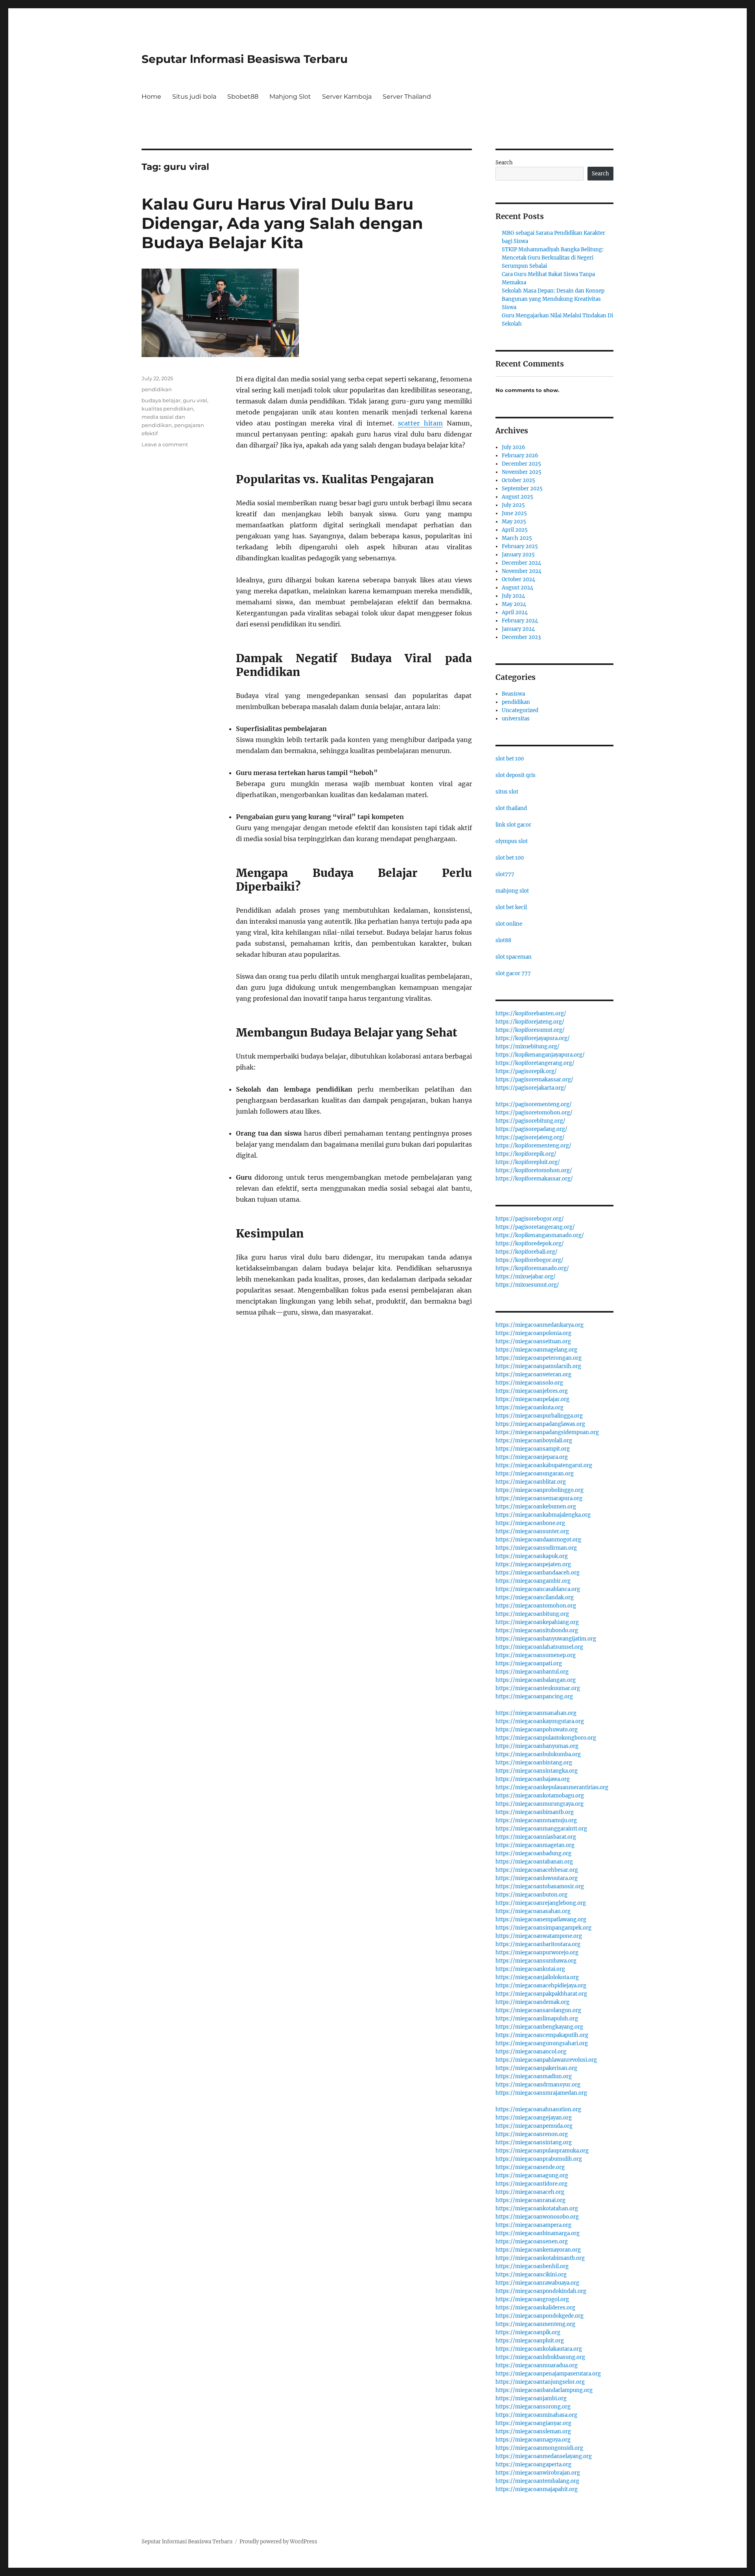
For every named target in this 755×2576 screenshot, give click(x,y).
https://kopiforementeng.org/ (533, 1146)
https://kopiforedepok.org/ (530, 1244)
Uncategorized (520, 710)
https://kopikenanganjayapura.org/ (540, 1055)
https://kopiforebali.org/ (527, 1252)
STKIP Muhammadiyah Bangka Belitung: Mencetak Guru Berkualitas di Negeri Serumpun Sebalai (553, 258)
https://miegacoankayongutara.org (540, 1721)
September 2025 (522, 489)
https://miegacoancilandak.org (535, 1597)
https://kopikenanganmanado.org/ (540, 1235)
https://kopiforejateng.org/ (530, 1022)
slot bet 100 (510, 759)
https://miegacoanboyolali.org (534, 1441)
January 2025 (518, 555)
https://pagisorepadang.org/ (531, 1129)
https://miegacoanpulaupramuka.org (542, 2151)
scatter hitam (420, 423)
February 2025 (520, 546)
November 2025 (522, 472)
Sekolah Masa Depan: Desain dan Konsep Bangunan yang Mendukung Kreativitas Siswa (553, 299)
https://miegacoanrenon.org (532, 2134)
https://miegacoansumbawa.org (536, 1961)
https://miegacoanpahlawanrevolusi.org (546, 2060)
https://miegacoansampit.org (533, 1449)
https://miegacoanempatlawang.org (541, 1920)
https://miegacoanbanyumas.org (537, 1746)
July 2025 (513, 505)
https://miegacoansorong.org (533, 2407)
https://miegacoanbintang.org (534, 1763)
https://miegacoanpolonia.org (533, 1333)
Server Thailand (407, 97)
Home (151, 97)
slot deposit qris (516, 775)
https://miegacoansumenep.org (536, 1655)
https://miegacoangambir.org (533, 1581)
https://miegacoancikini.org (531, 2275)
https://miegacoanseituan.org (533, 1341)
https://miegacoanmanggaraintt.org (541, 1829)
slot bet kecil (511, 907)
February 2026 (520, 456)
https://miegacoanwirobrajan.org (538, 2473)
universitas (516, 719)
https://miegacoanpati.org (529, 1664)
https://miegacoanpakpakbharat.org (541, 1994)
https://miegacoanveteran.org (533, 1375)
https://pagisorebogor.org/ (530, 1219)
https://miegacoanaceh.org (530, 2192)
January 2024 (518, 629)
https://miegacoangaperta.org (533, 2465)
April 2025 (515, 530)
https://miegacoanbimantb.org (535, 1812)
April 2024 (515, 612)
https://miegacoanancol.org (531, 2052)
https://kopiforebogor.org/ (529, 1260)
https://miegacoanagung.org (532, 2176)
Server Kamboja (347, 97)
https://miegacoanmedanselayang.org (544, 2456)
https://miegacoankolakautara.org (539, 2349)
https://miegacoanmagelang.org (536, 1350)
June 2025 (514, 513)
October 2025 (518, 480)
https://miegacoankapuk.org (532, 1556)
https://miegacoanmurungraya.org (540, 1804)
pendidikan (157, 389)
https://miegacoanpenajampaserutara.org (548, 2374)
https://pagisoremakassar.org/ (534, 1080)
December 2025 (521, 464)
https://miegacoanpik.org (528, 2332)
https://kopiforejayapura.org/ (533, 1038)
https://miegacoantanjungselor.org (540, 2382)
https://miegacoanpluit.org (530, 2341)
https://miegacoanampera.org (533, 2225)
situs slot (507, 792)
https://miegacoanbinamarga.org (538, 2233)
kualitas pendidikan (168, 409)
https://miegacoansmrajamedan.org (541, 2093)
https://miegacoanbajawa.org (533, 1779)
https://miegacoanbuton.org (531, 1895)
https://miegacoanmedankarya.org (540, 1325)
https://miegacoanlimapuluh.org (537, 2019)
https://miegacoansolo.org (529, 1383)
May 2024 (514, 604)
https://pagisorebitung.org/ (530, 1121)
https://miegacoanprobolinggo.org (540, 1490)
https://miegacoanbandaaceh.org (538, 1573)
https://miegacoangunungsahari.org (542, 2043)
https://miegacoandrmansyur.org (538, 2085)
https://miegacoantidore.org (531, 2184)
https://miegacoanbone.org (530, 1523)
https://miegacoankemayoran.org (538, 2250)
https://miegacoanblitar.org (531, 1482)
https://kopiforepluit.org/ (528, 1162)
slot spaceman (514, 957)
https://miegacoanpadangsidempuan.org (547, 1432)
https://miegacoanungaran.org (535, 1474)
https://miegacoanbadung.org (533, 1853)
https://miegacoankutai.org (530, 1969)
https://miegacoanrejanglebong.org (541, 1903)
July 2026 (514, 447)
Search (504, 163)
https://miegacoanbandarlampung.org (544, 2390)
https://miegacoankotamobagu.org (540, 1796)
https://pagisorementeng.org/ (534, 1104)
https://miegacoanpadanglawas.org (540, 1424)
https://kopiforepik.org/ (526, 1154)
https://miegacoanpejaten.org (533, 1564)
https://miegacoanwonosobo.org (537, 2217)
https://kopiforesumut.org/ (530, 1030)
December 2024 (521, 563)
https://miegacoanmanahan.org (536, 1713)
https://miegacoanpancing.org (534, 1697)
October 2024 (518, 579)
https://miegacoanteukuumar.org (538, 1688)
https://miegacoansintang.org (534, 2142)
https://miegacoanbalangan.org (536, 1680)
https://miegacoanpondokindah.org (541, 2291)
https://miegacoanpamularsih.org (538, 1366)
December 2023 (521, 637)
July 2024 (513, 596)
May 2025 (514, 522)
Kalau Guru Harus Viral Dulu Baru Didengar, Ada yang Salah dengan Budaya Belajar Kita (282, 223)
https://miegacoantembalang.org (537, 2481)
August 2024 (517, 588)
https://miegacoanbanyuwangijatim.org (546, 1639)
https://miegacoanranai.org (530, 2200)
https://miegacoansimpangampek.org (543, 1928)
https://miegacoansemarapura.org (539, 1498)
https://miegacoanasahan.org (533, 1911)
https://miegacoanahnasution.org (538, 2109)
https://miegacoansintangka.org (537, 1771)
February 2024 (520, 621)
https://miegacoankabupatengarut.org (544, 1465)
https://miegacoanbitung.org (532, 1614)
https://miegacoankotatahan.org (537, 2209)
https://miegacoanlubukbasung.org (540, 2357)
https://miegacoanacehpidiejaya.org (541, 1986)
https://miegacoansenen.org (532, 2242)
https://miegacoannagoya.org (533, 2440)
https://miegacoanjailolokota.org (537, 1977)
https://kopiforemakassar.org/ (534, 1179)
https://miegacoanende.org (530, 2167)
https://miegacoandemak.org (532, 2002)
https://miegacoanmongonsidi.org (539, 2448)
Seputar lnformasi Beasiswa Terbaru (245, 59)
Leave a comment (165, 444)
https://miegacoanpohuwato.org (537, 1730)
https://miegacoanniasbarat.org (536, 1837)
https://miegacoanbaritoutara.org (538, 1944)
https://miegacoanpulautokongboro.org (546, 1738)
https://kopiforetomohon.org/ (534, 1170)
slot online (509, 924)
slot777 (505, 874)
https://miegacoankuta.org (529, 1408)
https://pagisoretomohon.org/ (534, 1113)
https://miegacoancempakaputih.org (542, 2035)
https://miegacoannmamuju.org (536, 1820)
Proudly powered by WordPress (278, 2542)
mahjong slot (512, 891)
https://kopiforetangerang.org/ (535, 1063)
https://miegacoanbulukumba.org (538, 1754)
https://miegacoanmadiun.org (534, 2076)
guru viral (195, 400)
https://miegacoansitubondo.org (537, 1630)
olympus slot (512, 841)
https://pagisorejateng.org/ (530, 1137)
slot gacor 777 (513, 973)
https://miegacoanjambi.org (531, 2398)
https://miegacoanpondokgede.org (540, 2316)
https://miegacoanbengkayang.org (539, 2027)
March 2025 (517, 538)
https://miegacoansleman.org (533, 2431)
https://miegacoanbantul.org (532, 1672)
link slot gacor (513, 825)
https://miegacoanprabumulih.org (539, 2159)
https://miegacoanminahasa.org (536, 2415)
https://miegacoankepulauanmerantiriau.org (552, 1787)
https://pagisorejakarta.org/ (531, 1088)
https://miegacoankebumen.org (536, 1507)
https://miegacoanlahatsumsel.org (539, 1647)
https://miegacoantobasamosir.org (540, 1886)
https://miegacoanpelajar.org (532, 1399)
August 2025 (517, 497)
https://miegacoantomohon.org (536, 1606)
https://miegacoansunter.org (532, 1531)
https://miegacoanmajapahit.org (537, 2489)
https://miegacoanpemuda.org (534, 2126)
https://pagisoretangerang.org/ (535, 1227)
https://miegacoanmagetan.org (535, 1845)
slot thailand (511, 808)
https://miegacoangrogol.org (532, 2299)
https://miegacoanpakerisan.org (536, 2068)
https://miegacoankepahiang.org (537, 1622)
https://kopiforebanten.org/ (531, 1014)
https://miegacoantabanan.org (534, 1862)
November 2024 (522, 571)
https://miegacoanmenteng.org (535, 2324)
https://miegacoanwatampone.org (539, 1936)
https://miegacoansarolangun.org (538, 2010)
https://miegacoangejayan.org (534, 2118)
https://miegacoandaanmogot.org (538, 1540)
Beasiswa (513, 694)
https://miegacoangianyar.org (533, 2423)
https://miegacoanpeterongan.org (539, 1358)
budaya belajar (161, 400)
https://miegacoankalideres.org (535, 2308)
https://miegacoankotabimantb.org (540, 2258)
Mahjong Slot (290, 97)
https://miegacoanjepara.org (532, 1457)
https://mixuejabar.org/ (526, 1277)
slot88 (503, 940)
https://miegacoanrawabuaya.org (537, 2283)
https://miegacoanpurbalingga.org (539, 1416)
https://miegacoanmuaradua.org (537, 2365)
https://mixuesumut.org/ (527, 1285)
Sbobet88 (243, 97)
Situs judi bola (194, 97)
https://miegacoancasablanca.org (538, 1589)
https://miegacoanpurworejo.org (537, 1953)
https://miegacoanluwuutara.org (537, 1878)
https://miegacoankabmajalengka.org (543, 1515)
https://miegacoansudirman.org (536, 1548)
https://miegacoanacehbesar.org (537, 1870)
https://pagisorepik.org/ (526, 1071)
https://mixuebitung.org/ (528, 1047)
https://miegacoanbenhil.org (532, 2266)
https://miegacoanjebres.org (532, 1391)
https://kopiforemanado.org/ (532, 1268)
